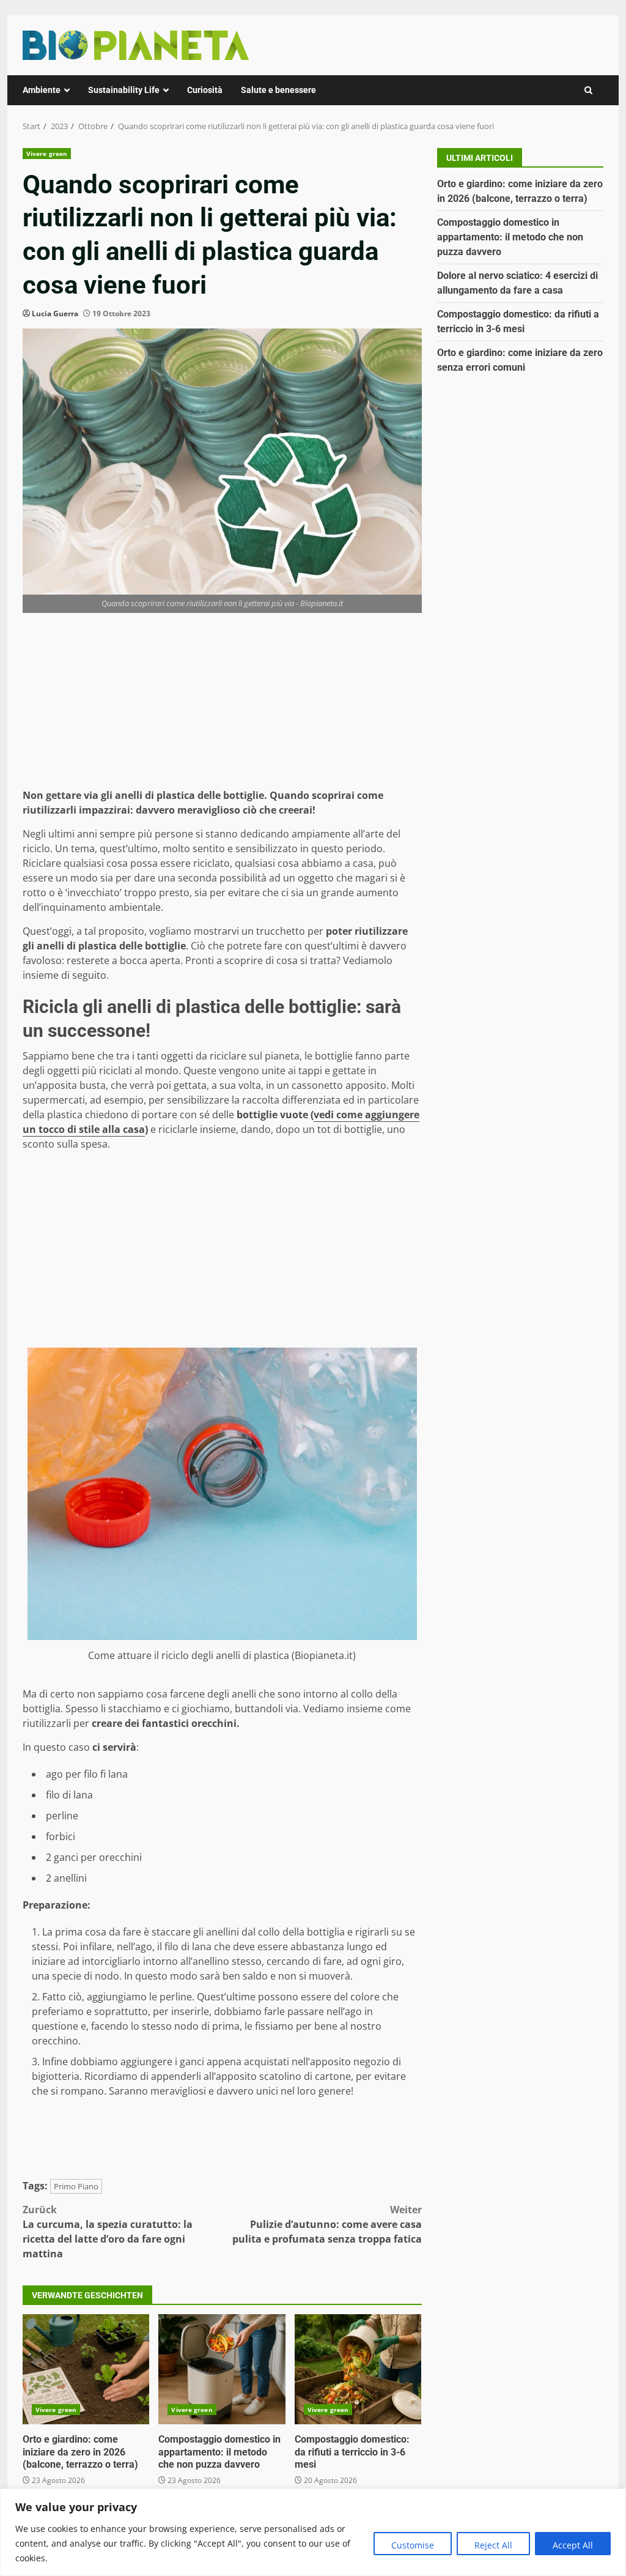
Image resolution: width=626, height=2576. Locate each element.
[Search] (588, 90)
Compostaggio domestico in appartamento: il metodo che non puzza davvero (222, 2369)
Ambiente (42, 90)
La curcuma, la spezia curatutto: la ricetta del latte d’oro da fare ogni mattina (108, 2232)
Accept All (573, 2545)
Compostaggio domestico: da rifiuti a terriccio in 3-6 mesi (358, 2369)
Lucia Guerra (55, 314)
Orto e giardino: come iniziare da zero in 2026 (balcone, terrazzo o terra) (86, 2369)
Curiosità (205, 90)
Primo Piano (76, 2186)
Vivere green (47, 154)
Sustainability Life (124, 90)
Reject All (493, 2545)
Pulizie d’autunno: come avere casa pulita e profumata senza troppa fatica (327, 2224)
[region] (313, 2532)
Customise (413, 2545)
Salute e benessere (278, 90)
